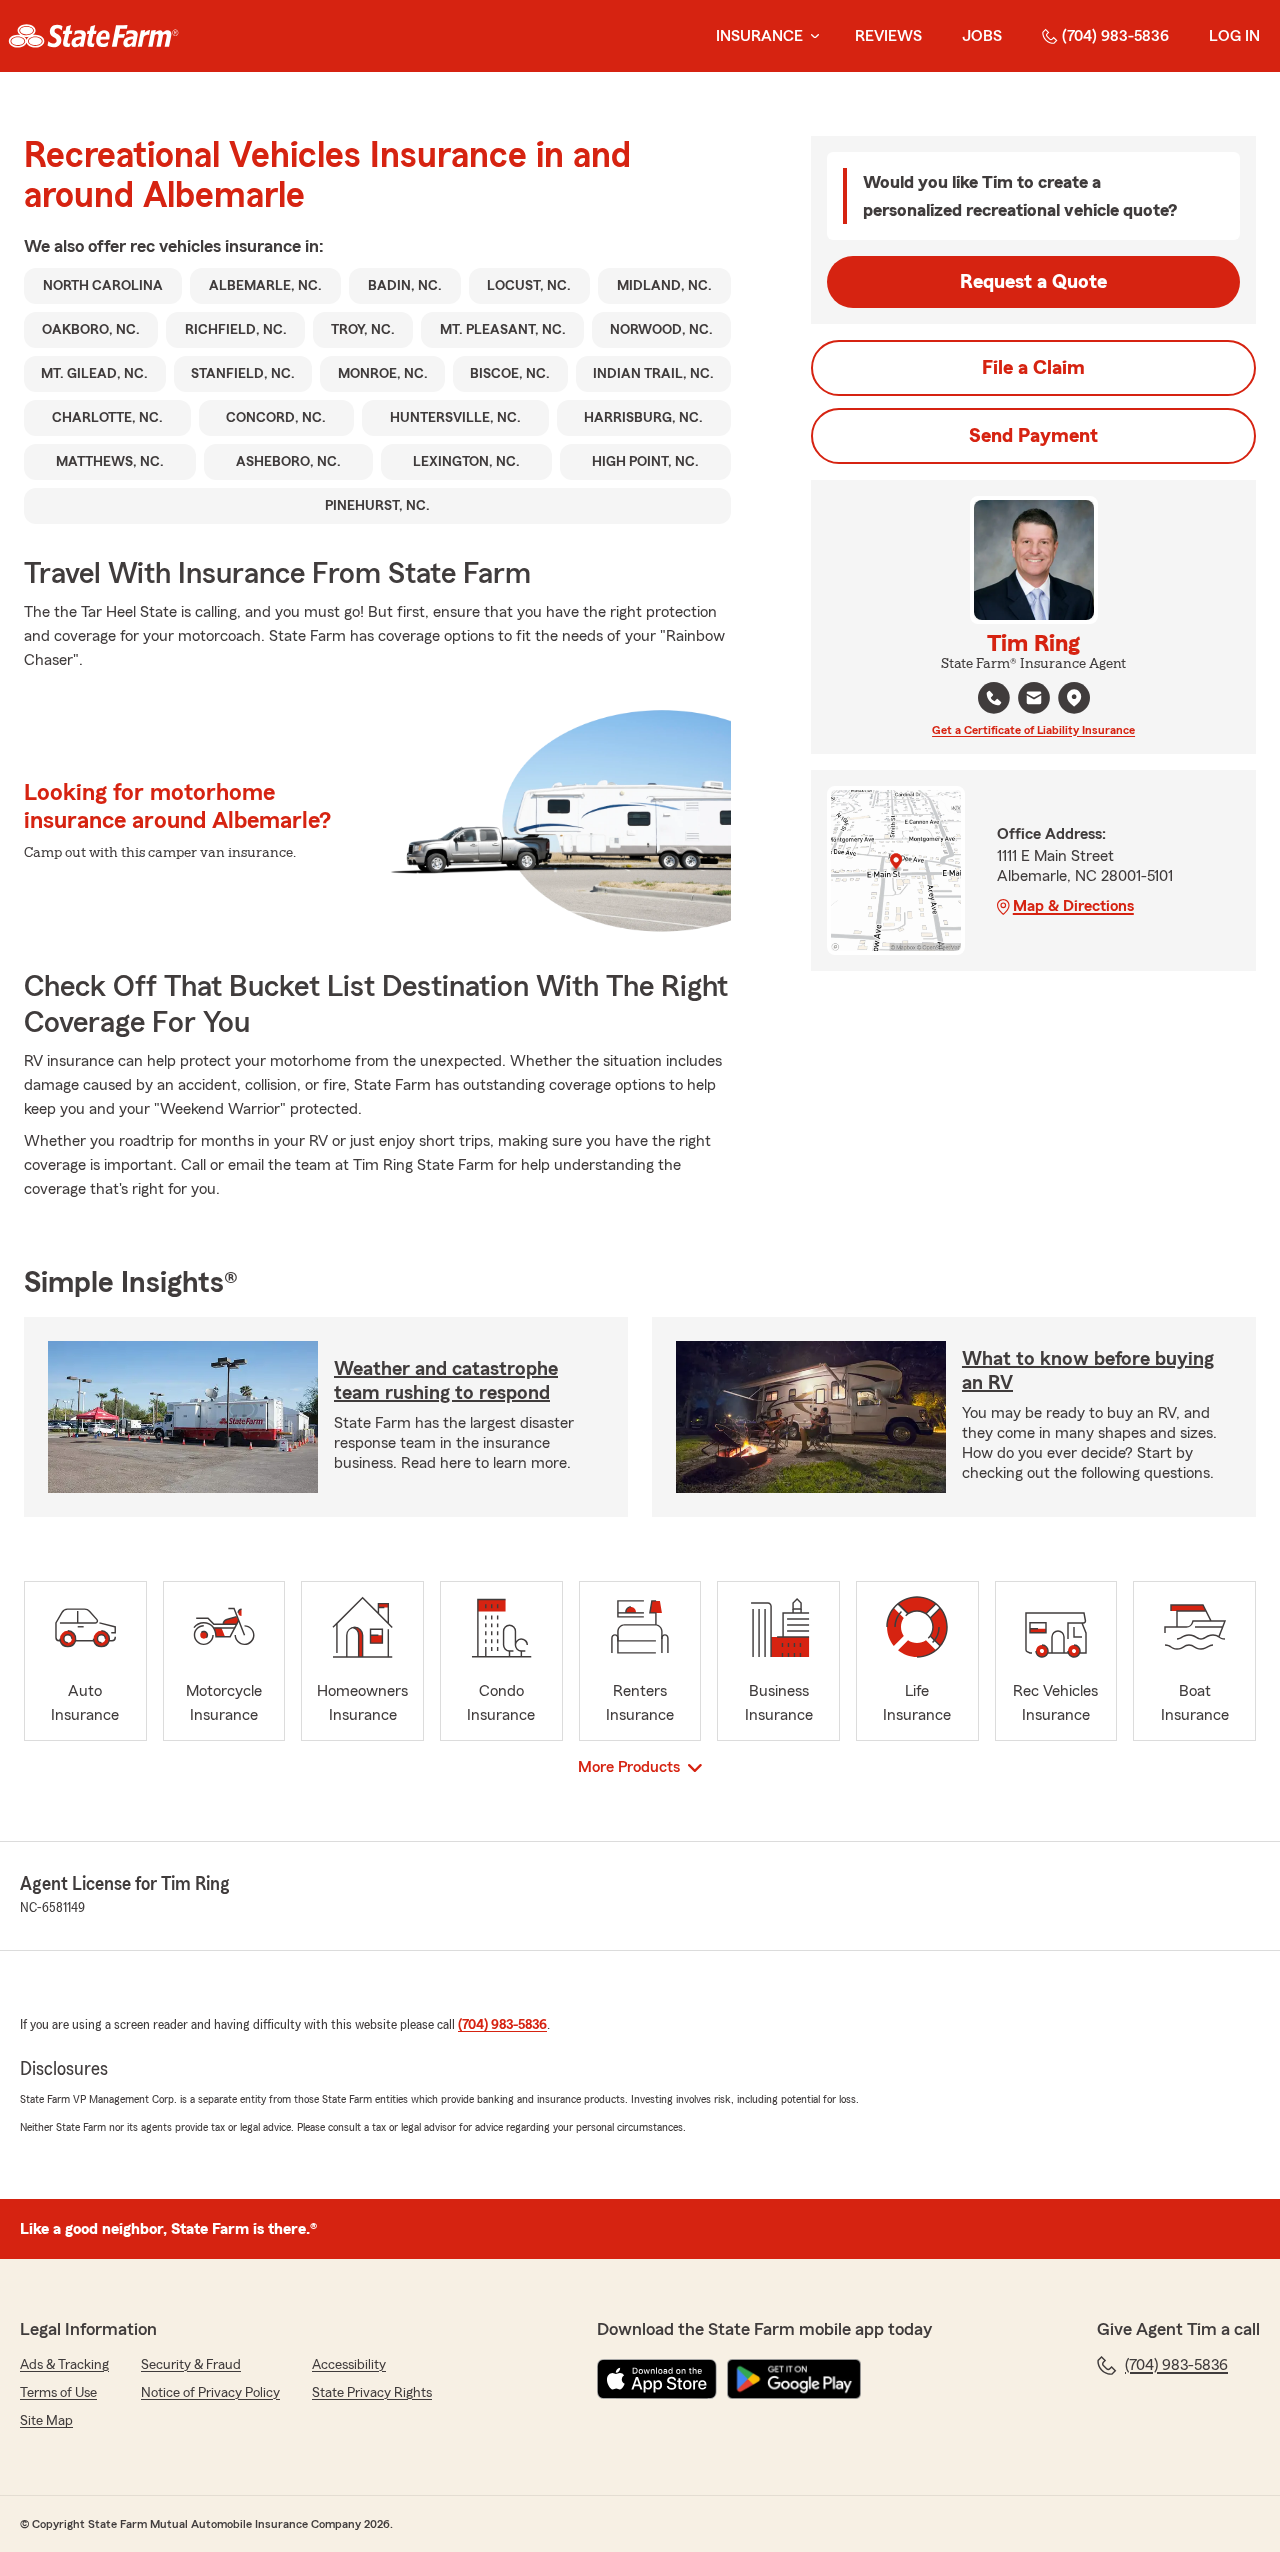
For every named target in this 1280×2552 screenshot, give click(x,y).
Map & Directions (1073, 906)
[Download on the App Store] (657, 2379)
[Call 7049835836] (994, 698)
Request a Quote (1033, 282)
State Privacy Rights (372, 2393)
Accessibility (349, 2365)
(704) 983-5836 (1115, 36)
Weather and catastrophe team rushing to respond (446, 1381)
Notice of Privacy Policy (210, 2393)
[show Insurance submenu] (811, 36)
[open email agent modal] (1034, 700)
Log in (1234, 36)
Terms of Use (58, 2393)
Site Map (46, 2421)
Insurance (759, 36)
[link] (93, 36)
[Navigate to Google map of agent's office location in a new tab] (1074, 698)
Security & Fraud (191, 2365)
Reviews (888, 36)
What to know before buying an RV (1088, 1371)
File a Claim (1033, 368)
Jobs (982, 36)
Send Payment (1033, 436)
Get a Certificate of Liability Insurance (1033, 730)
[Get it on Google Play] (794, 2379)
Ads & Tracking (64, 2365)
